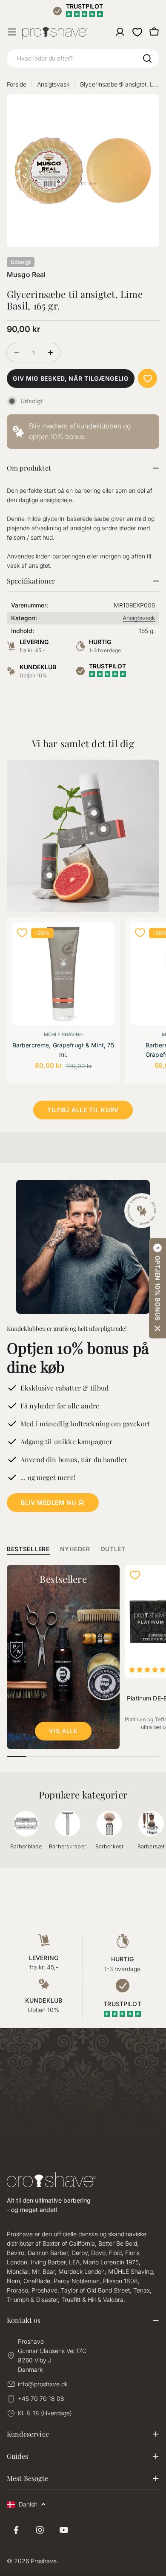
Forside (17, 84)
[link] (83, 431)
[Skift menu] (12, 32)
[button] (157, 1288)
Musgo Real (26, 275)
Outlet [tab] (113, 1549)
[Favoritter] (137, 32)
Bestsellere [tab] (28, 1549)
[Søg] (147, 58)
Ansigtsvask (53, 84)
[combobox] (83, 58)
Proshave (44, 2561)
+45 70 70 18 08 (41, 2398)
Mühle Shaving (63, 1035)
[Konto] (120, 32)
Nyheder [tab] (75, 1549)
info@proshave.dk (43, 2384)
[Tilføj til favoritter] (147, 378)
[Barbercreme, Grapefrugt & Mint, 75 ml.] (63, 974)
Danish (28, 2504)
